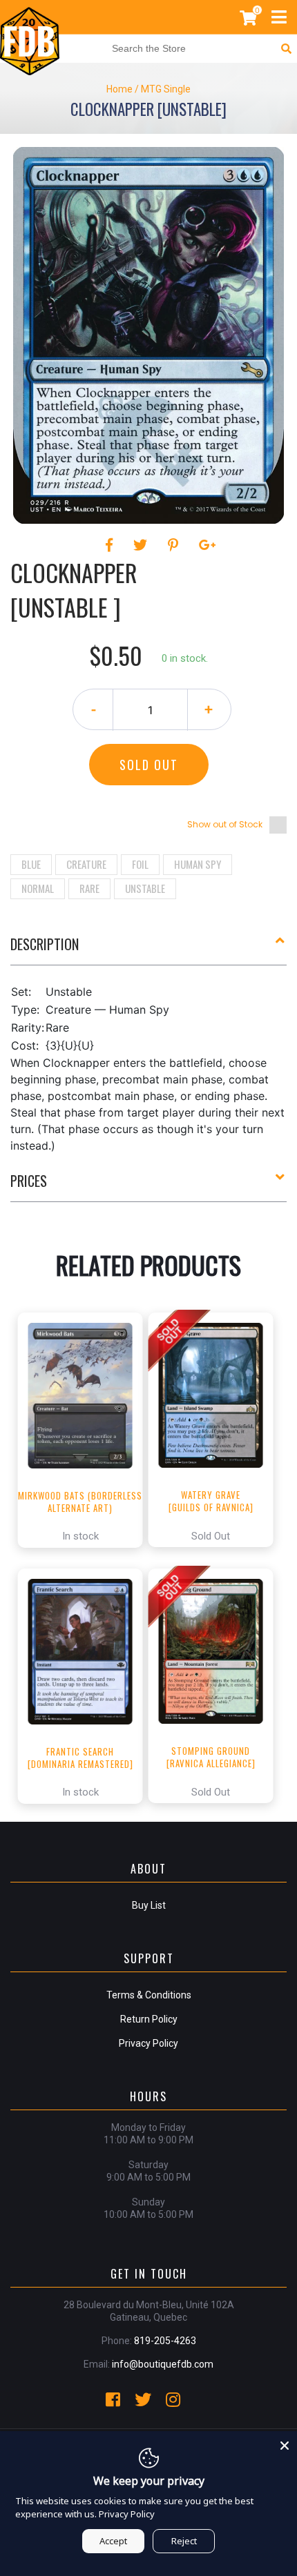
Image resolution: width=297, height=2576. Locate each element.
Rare (89, 888)
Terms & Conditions (149, 1995)
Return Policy (149, 2019)
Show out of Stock (225, 824)
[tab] (148, 950)
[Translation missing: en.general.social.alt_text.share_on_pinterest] (175, 545)
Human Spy (198, 864)
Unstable (145, 888)
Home (119, 89)
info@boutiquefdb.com (163, 2364)
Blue (31, 864)
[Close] (285, 2444)
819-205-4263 (165, 2341)
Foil (140, 864)
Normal (38, 888)
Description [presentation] (45, 944)
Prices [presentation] (29, 1181)
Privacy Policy (148, 2043)
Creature (86, 864)
